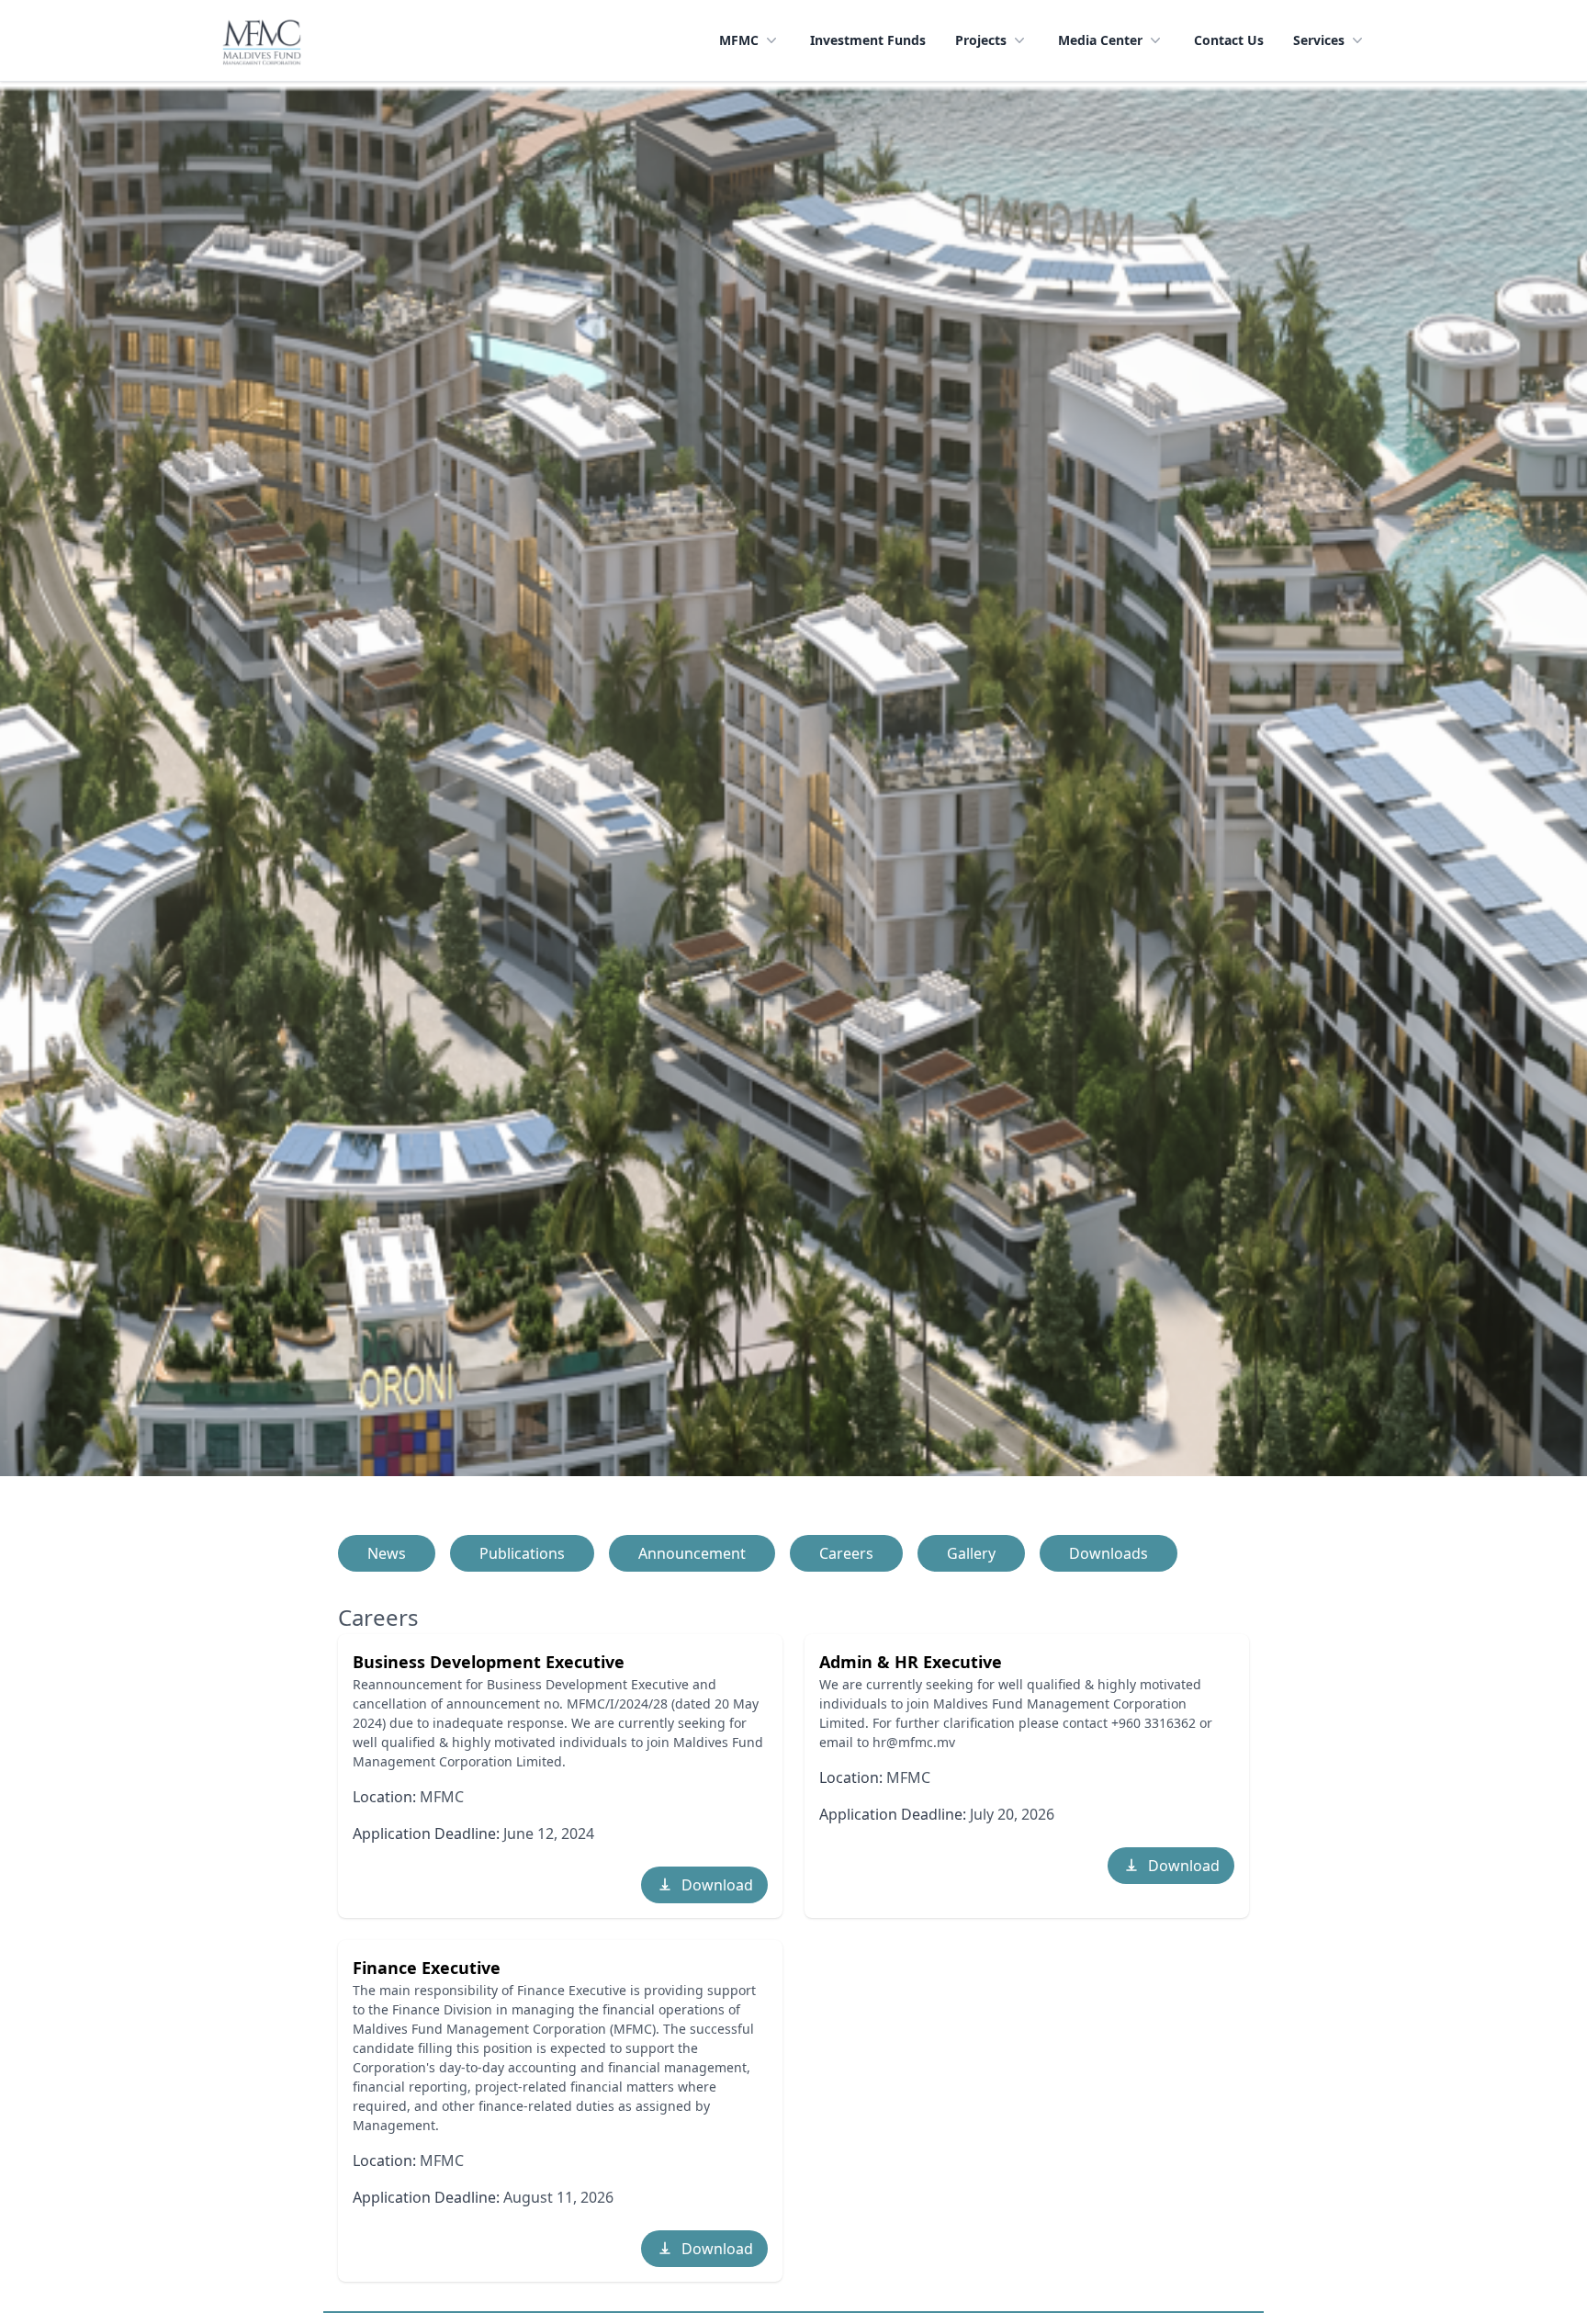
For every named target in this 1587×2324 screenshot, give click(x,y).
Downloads (1109, 1553)
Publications (522, 1553)
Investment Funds (868, 40)
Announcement (692, 1553)
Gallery (971, 1553)
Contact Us (1229, 40)
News (387, 1553)
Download (717, 1885)
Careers (846, 1553)
